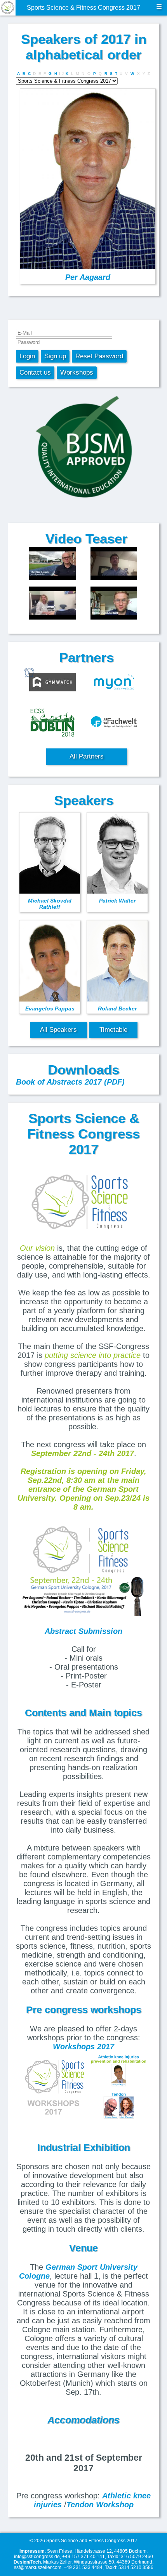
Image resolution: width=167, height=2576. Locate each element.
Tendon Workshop (100, 2505)
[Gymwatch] (52, 683)
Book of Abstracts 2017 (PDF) (70, 1082)
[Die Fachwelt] (114, 723)
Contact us (35, 372)
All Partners (87, 756)
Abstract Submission (83, 1631)
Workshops (77, 372)
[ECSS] (52, 723)
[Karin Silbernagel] (52, 604)
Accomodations (83, 2420)
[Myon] (114, 683)
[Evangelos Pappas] (114, 564)
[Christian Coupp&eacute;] (52, 564)
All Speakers (58, 1030)
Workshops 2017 (83, 2047)
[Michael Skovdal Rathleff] (114, 604)
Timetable (113, 1030)
